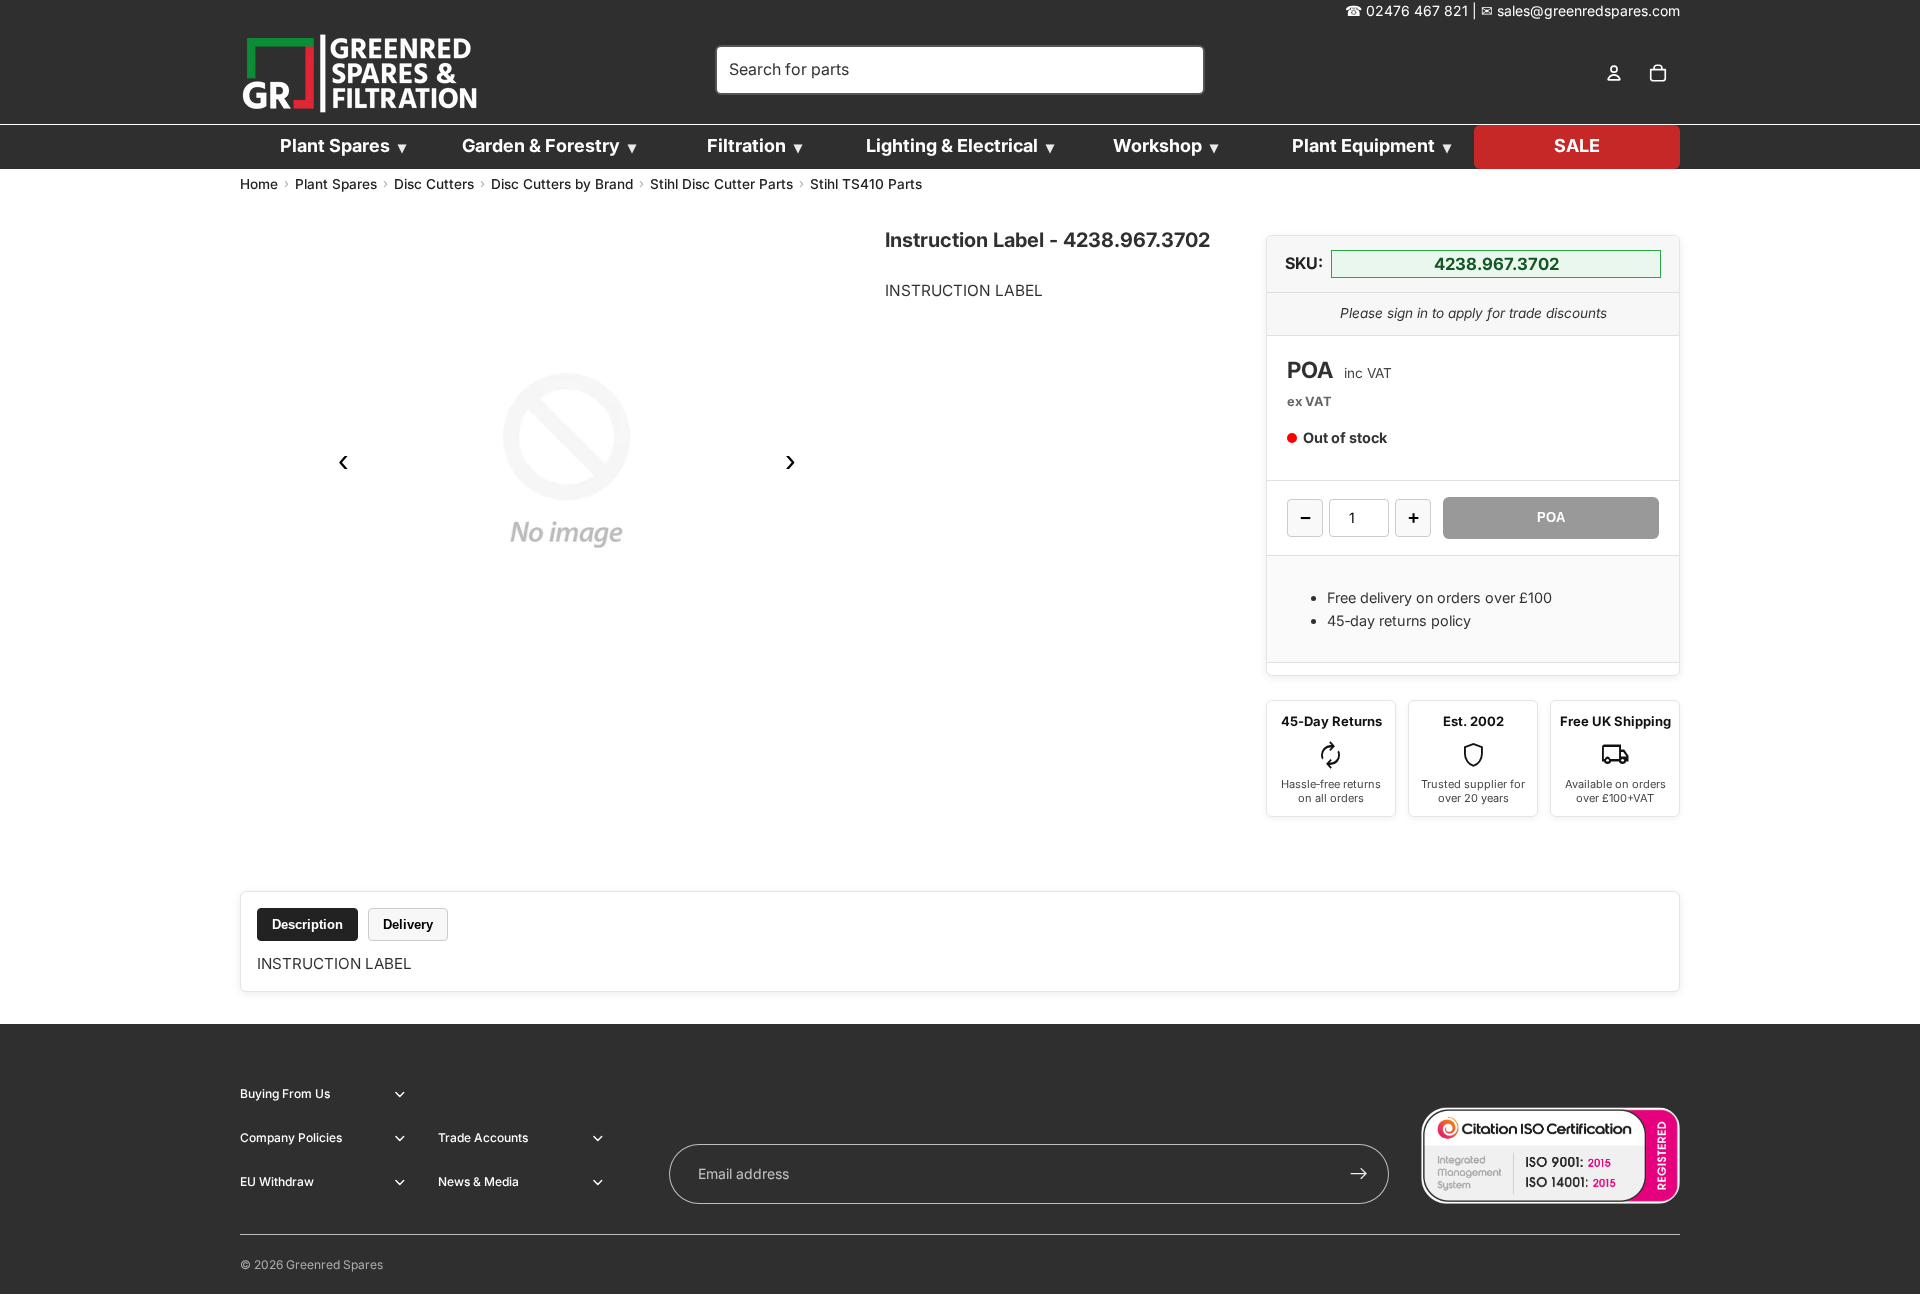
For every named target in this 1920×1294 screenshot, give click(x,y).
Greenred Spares (334, 1264)
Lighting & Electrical (952, 145)
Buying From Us (285, 1093)
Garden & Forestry (541, 145)
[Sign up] (1359, 1174)
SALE (1577, 145)
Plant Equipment (1363, 145)
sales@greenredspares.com (1588, 10)
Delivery (408, 924)
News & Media (478, 1181)
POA (1551, 517)
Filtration (746, 145)
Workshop (1157, 145)
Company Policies (291, 1137)
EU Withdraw (277, 1181)
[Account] (1614, 74)
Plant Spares (335, 145)
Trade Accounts (483, 1137)
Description (307, 924)
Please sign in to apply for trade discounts (1473, 313)
